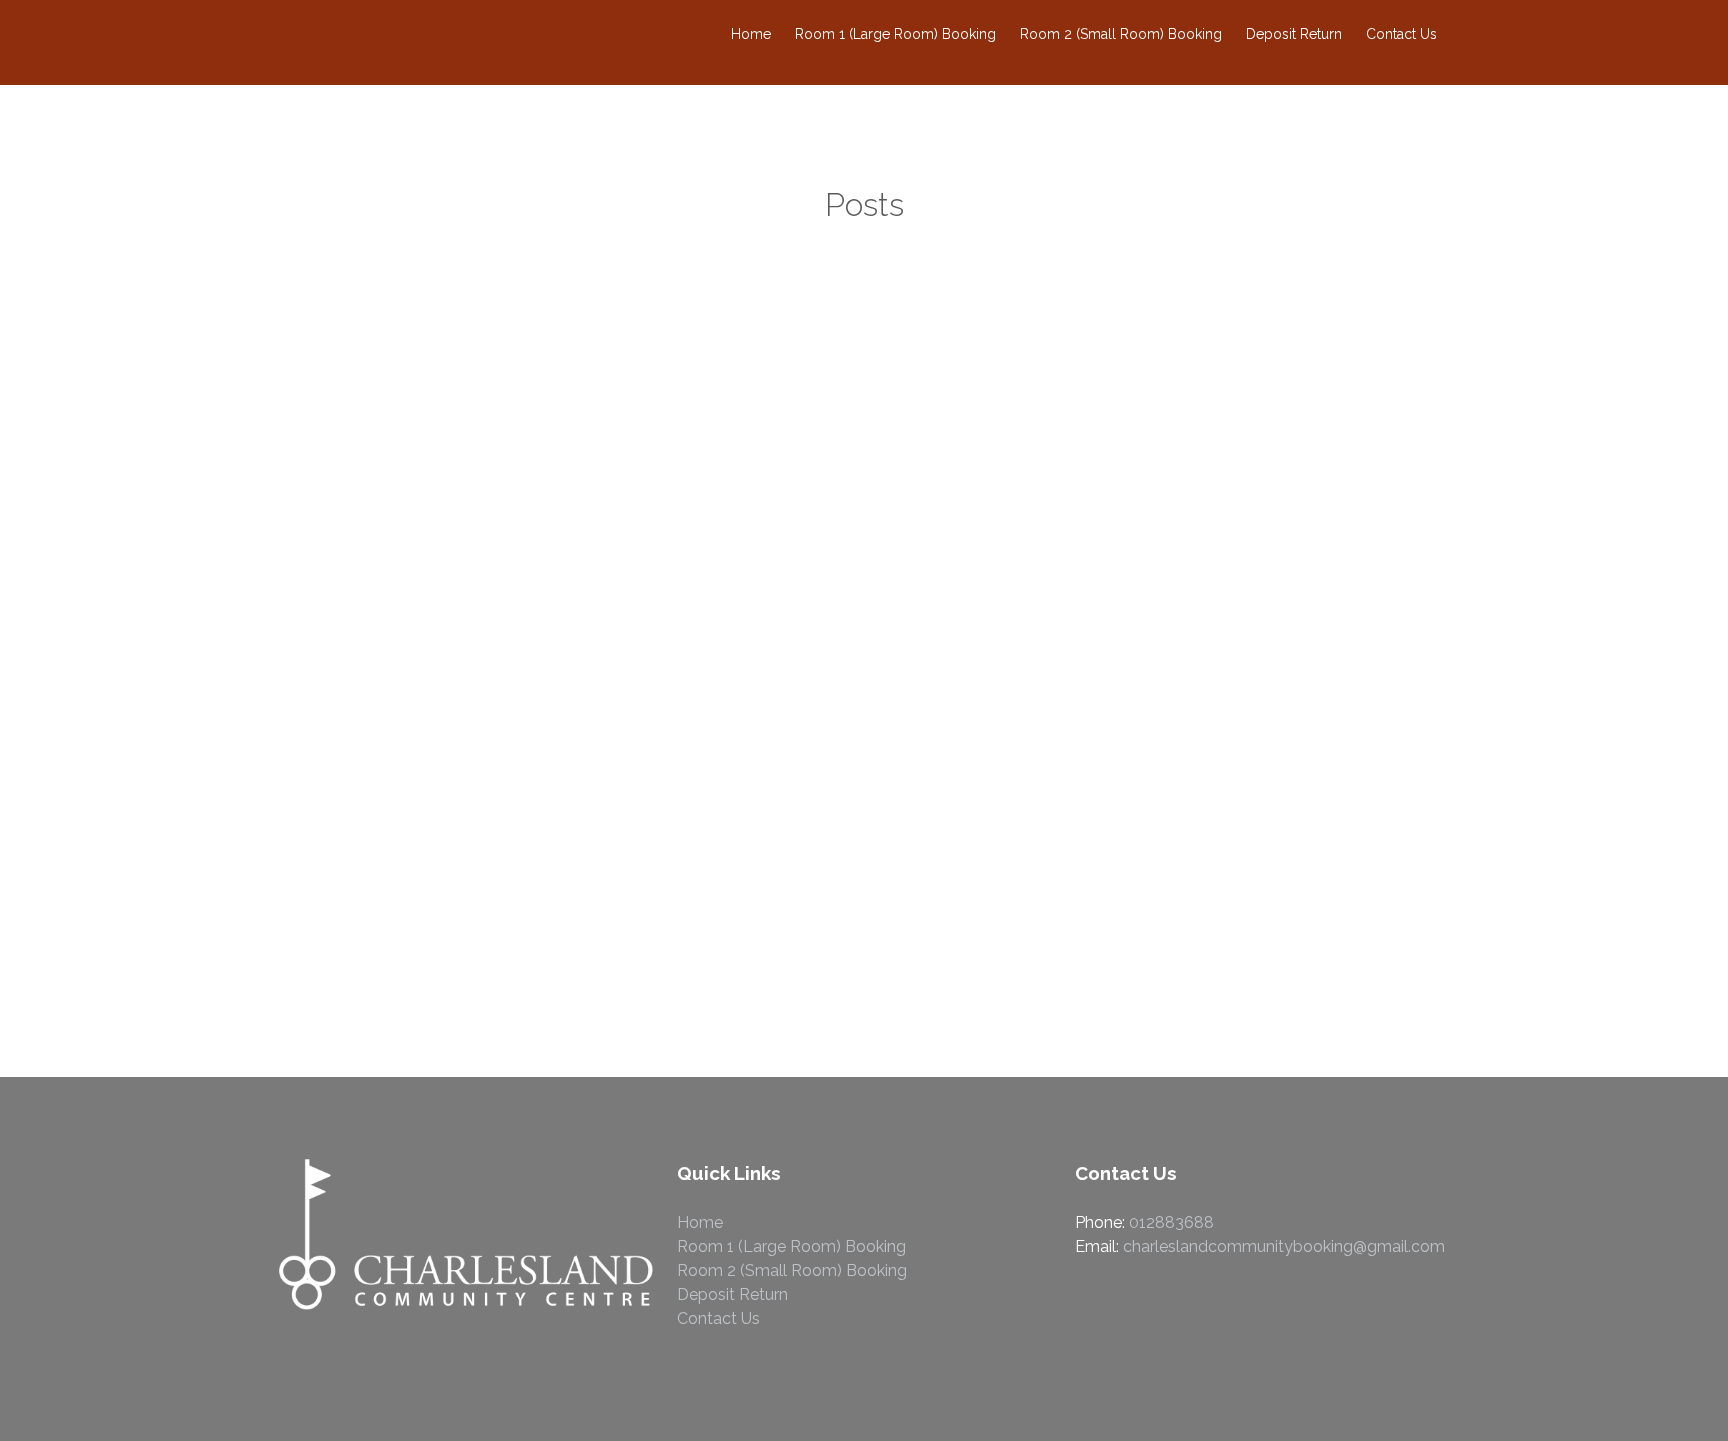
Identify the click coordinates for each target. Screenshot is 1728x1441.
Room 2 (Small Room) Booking (1121, 34)
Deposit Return (1294, 34)
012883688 (1171, 1222)
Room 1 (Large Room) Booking (895, 34)
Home (751, 34)
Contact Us (1401, 34)
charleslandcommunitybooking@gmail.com (1284, 1246)
